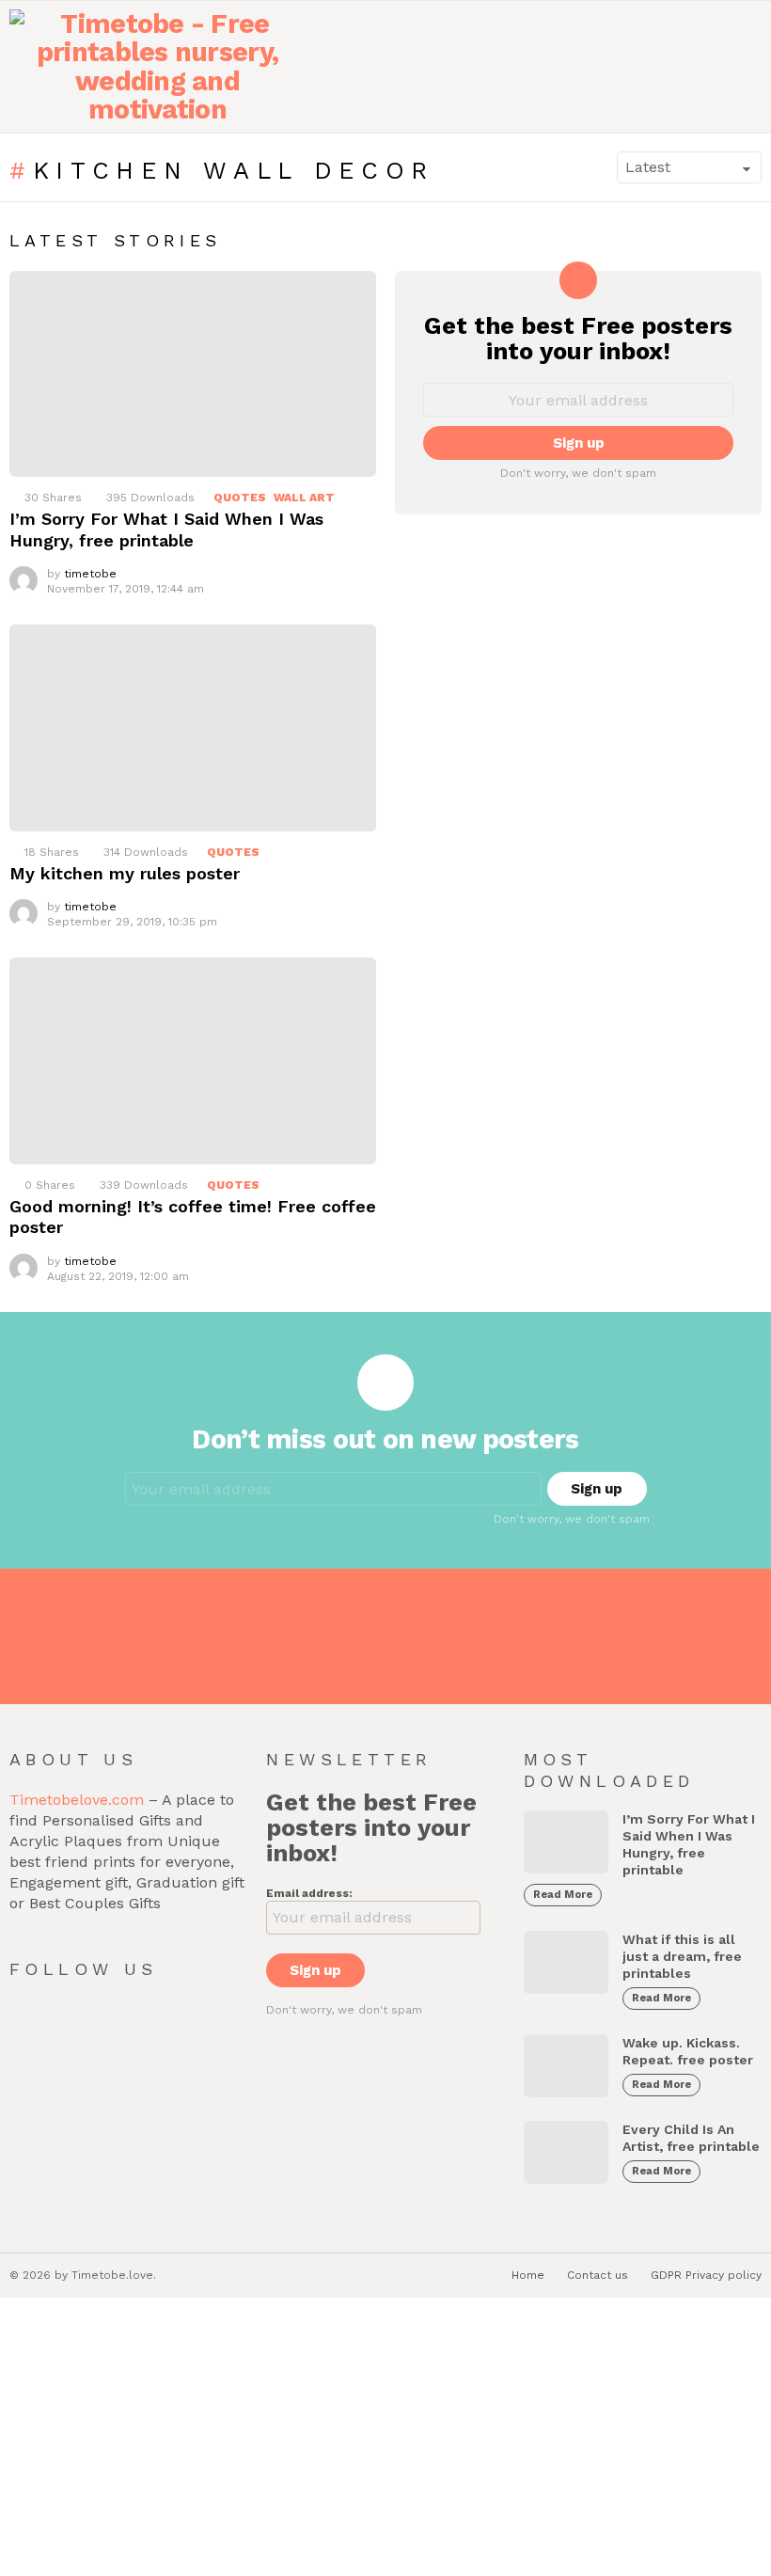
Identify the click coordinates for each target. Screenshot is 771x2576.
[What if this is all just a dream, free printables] (566, 1962)
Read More (563, 1895)
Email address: (309, 1893)
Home (528, 2275)
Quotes (240, 498)
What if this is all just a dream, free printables (682, 1956)
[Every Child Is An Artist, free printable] (566, 2152)
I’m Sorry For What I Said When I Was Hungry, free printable (166, 529)
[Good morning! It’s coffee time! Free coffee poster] (193, 1061)
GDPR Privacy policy (706, 2275)
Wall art (304, 498)
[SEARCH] (711, 67)
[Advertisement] (385, 2439)
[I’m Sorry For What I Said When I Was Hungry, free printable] (193, 374)
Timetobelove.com (77, 1800)
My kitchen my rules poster (125, 873)
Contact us (598, 2275)
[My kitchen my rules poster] (193, 728)
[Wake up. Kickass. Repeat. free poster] (566, 2066)
